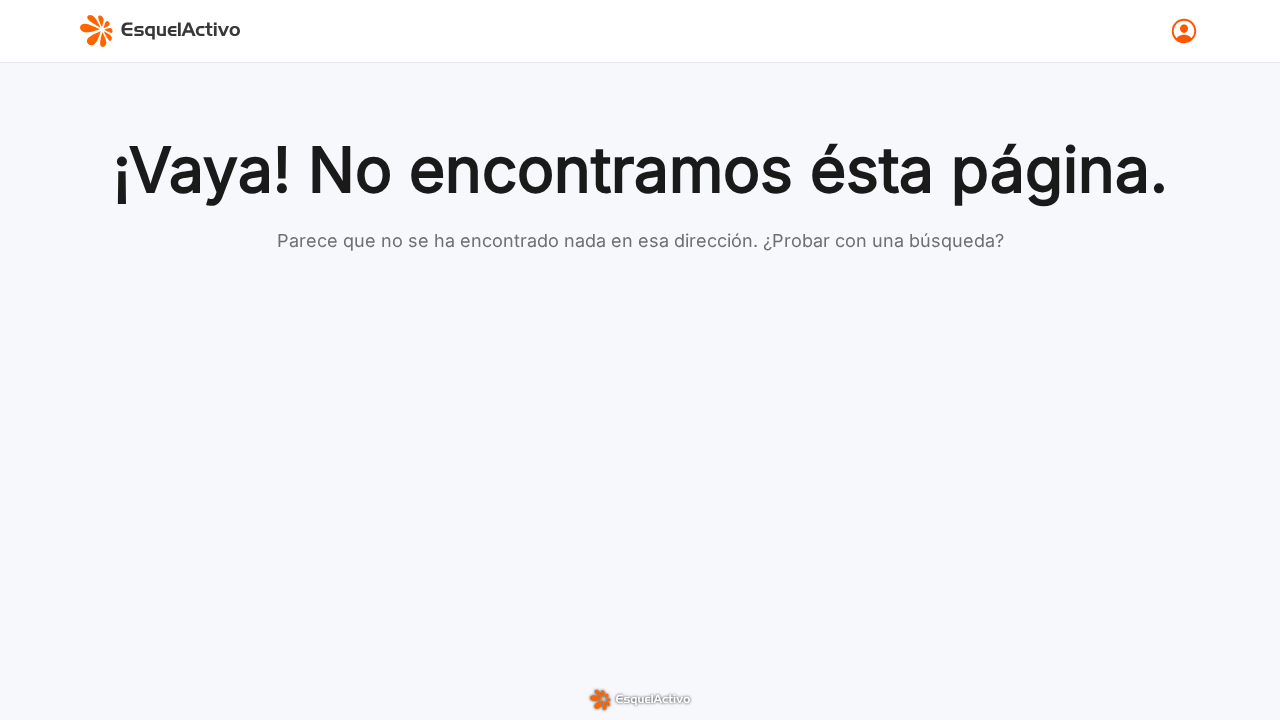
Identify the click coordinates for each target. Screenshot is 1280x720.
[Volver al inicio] (160, 31)
